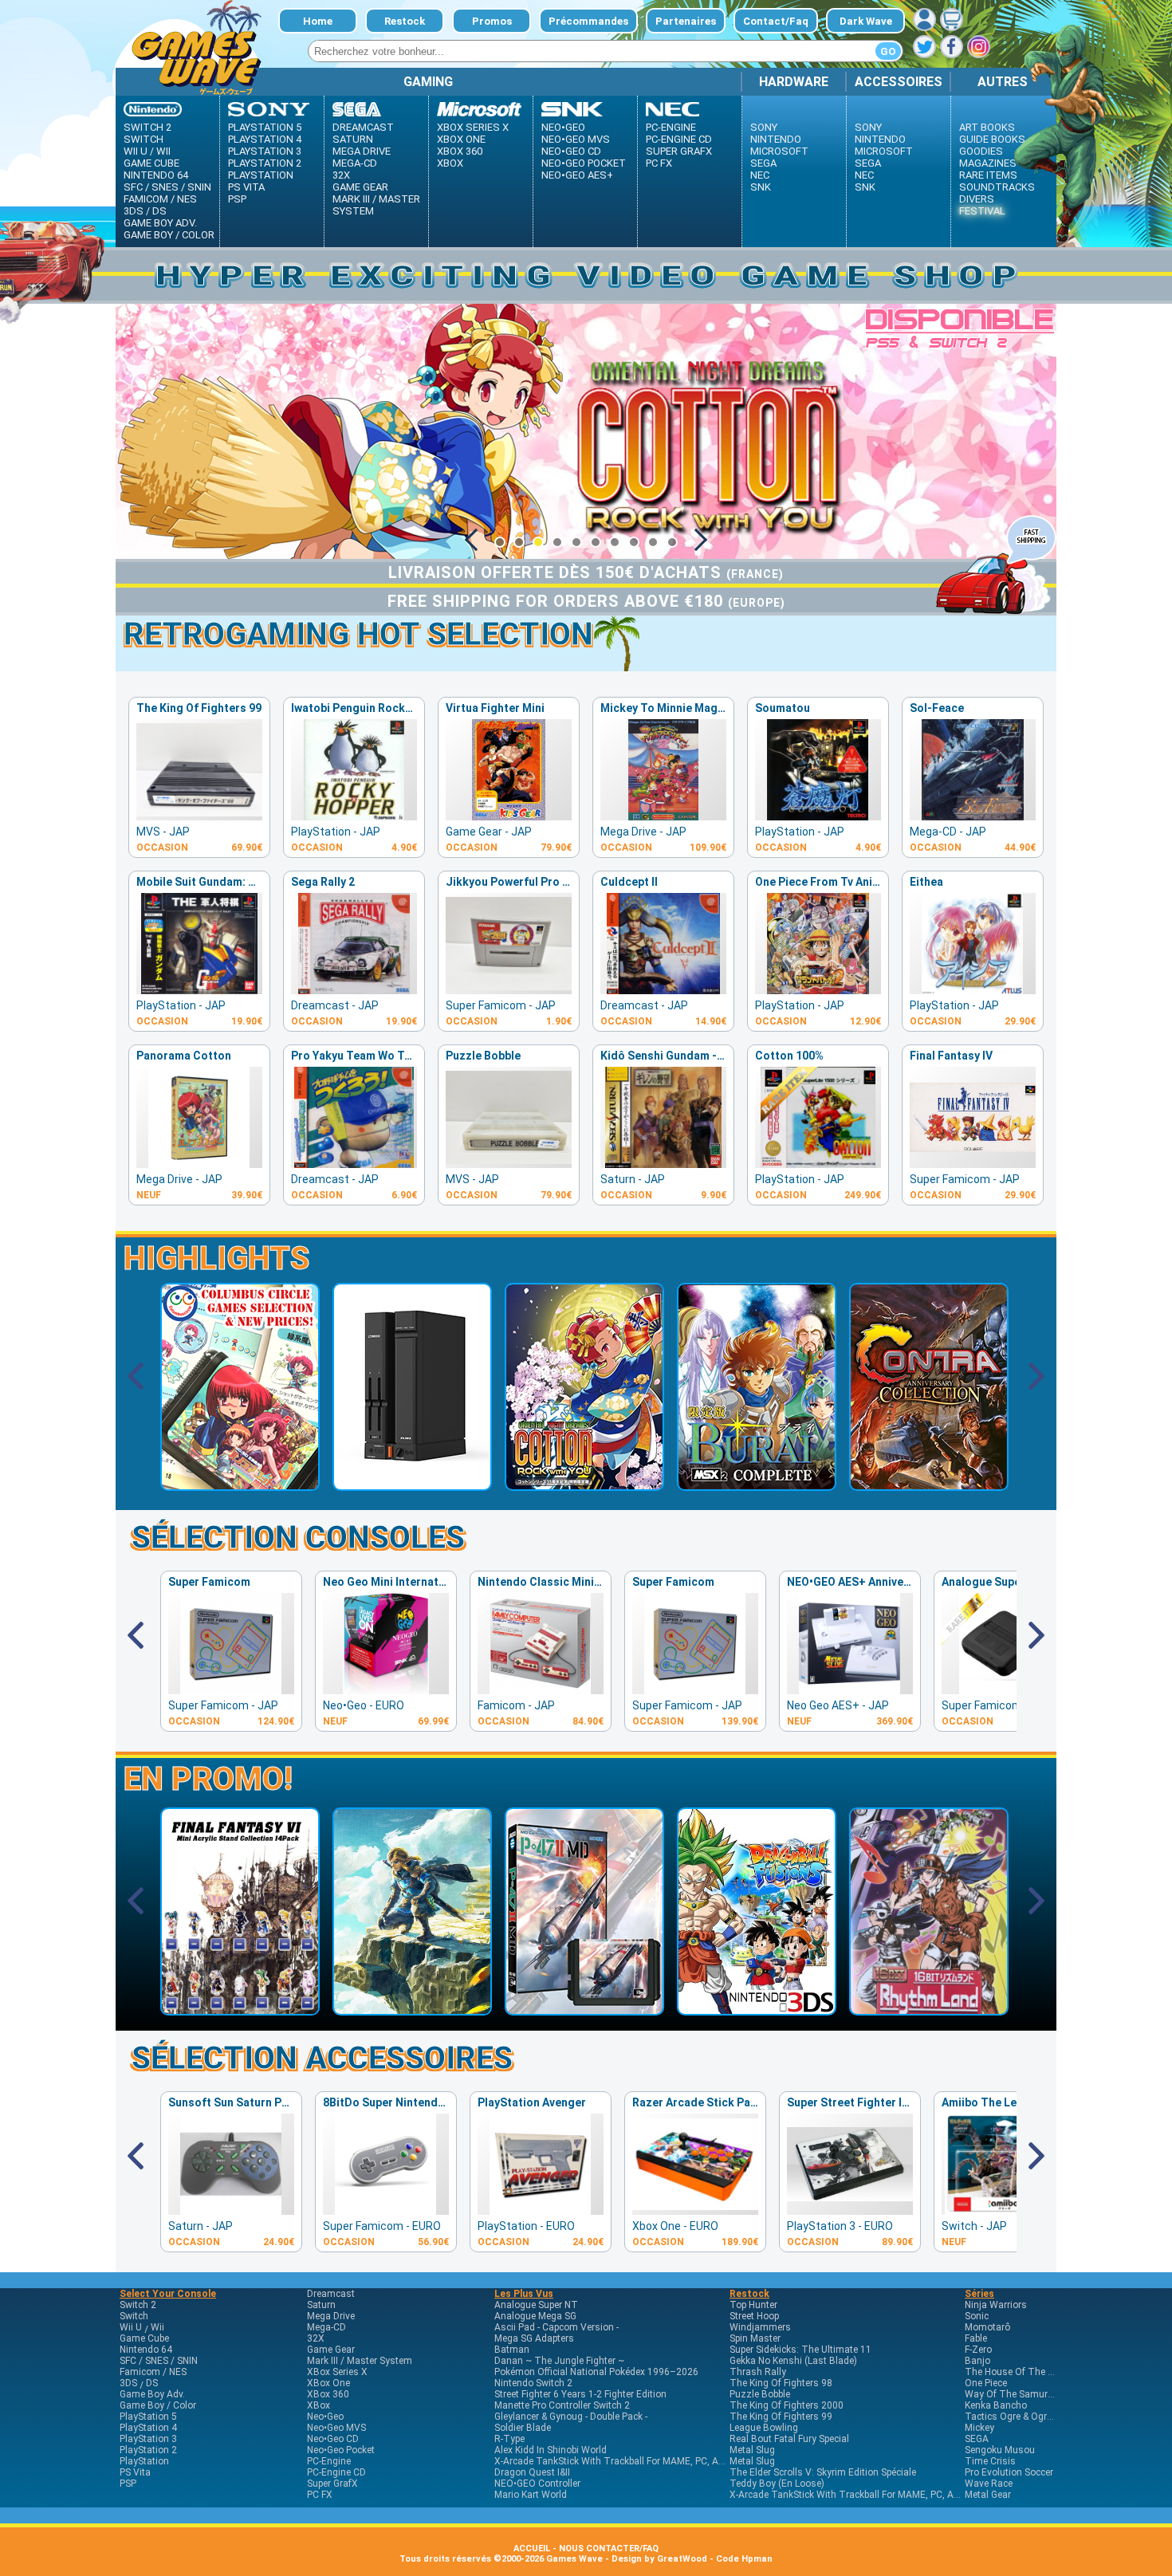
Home (318, 21)
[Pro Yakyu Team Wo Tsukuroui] (354, 1164)
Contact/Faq (776, 21)
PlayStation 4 (265, 139)
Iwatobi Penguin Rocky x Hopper (376, 708)
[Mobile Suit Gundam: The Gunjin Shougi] (199, 990)
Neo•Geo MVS (576, 139)
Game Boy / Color (169, 235)
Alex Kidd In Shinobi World (551, 2450)
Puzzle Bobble (483, 1056)
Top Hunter (753, 2305)
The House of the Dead (1017, 2372)
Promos (492, 21)
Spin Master (755, 2338)
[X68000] (412, 1485)
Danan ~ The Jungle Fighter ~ (559, 2361)
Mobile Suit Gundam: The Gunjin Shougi (240, 882)
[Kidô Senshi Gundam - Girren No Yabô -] (663, 1164)
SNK (761, 187)
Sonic (977, 2316)
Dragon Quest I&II (532, 2472)
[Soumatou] (818, 816)
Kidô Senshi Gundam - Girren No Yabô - (703, 1056)
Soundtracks (997, 187)
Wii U (136, 151)
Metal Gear (988, 2495)
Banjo (977, 2361)
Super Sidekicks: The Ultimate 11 (800, 2350)
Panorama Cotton (184, 1056)
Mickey (979, 2428)
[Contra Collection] (929, 1485)
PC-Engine (671, 127)
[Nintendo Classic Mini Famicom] (541, 1690)
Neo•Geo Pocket (584, 163)
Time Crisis (990, 2461)
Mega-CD (355, 163)
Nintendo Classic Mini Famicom (561, 1582)
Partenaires (686, 21)
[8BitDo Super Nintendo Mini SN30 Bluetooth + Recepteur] (386, 2210)
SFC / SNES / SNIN (167, 187)
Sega (763, 163)
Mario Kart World (531, 2495)
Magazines (988, 163)
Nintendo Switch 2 (533, 2383)
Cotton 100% (789, 1056)
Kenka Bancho (996, 2405)
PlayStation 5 (265, 127)
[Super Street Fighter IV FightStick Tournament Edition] (850, 2210)
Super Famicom (209, 1582)
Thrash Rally (758, 2372)
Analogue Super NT (993, 1582)
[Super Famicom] (231, 1690)
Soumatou (783, 708)
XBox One (461, 139)
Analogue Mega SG (535, 2316)
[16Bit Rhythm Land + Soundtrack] (929, 2010)
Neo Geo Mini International (394, 1582)
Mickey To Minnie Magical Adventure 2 (702, 708)
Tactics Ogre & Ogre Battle (1022, 2417)
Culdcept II (629, 882)
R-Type (509, 2439)
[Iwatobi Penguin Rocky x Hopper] (354, 816)
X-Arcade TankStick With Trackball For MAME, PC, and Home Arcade (642, 2461)
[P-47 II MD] (584, 2010)
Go (888, 51)
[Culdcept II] (663, 990)
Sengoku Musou (1000, 2450)
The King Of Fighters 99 (199, 708)
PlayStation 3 (265, 151)
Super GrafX (679, 151)
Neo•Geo (563, 127)
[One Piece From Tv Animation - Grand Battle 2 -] (818, 990)
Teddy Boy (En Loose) (777, 2484)
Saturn (353, 139)
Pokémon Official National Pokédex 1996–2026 (596, 2372)
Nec (760, 175)
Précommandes (588, 21)
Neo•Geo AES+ (577, 175)
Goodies (981, 151)
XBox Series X (473, 127)
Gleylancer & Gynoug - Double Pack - (571, 2417)
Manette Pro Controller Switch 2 (562, 2405)
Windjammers (760, 2327)
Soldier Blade (523, 2428)
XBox (450, 163)
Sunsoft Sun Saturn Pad (232, 2102)
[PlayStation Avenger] (541, 2210)
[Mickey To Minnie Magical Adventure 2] (663, 816)
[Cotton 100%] (818, 1164)
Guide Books (992, 139)
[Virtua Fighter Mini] (509, 816)
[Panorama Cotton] (199, 1164)
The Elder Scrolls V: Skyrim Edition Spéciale (823, 2472)
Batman (512, 2350)
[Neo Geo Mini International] (386, 1690)
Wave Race (989, 2484)
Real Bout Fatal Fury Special (789, 2439)
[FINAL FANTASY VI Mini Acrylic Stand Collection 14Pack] (240, 2010)
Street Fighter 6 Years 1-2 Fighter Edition (580, 2394)
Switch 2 (147, 127)
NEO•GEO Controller (537, 2484)
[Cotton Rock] (584, 1485)
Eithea (926, 882)
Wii (163, 151)
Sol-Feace (937, 708)
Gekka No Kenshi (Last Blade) (793, 2361)
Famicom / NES (160, 199)
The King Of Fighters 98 (781, 2383)
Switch (144, 139)
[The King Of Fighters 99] (199, 816)
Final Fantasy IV (951, 1056)
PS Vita (246, 187)
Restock (405, 21)
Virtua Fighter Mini (495, 708)
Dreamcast (363, 127)
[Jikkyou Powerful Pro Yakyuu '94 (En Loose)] (509, 990)
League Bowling (764, 2428)
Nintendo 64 (156, 175)
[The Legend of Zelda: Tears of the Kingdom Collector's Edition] (412, 2010)
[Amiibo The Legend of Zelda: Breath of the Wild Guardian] (1005, 2210)
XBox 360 (460, 151)
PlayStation (261, 175)
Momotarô (987, 2327)
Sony (764, 127)
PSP (237, 199)
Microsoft (779, 151)
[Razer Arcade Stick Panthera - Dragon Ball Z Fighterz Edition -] (695, 2210)
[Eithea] (973, 990)
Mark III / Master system (376, 205)
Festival (982, 211)
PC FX (659, 163)
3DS (134, 211)
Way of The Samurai (1010, 2394)
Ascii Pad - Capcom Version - (557, 2327)
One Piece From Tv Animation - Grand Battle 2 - (879, 882)
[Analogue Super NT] (1005, 1690)
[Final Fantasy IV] (973, 1164)
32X (341, 175)
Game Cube (151, 163)
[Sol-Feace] (973, 816)
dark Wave (866, 21)
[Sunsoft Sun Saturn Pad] (231, 2210)
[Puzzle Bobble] (509, 1164)
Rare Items (988, 175)
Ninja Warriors (996, 2305)
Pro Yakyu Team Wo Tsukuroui (371, 1056)
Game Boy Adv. (160, 223)
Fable (976, 2338)
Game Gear (360, 187)
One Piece (986, 2383)
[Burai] (757, 1485)
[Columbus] (240, 1485)
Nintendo (776, 139)
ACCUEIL (532, 2548)
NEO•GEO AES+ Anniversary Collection (888, 1582)
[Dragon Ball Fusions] (757, 2010)
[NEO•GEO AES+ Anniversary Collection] (850, 1690)
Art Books (987, 127)
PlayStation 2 (265, 163)
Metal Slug (752, 2450)
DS (159, 211)
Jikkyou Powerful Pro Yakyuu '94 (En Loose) (561, 882)
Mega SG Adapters (534, 2338)
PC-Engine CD (679, 139)
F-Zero (978, 2350)
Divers (977, 199)
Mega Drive (362, 151)
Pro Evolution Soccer (1009, 2472)
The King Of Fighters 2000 (787, 2405)
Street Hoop (754, 2316)
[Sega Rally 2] (354, 990)
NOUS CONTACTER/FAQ (609, 2548)
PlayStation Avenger (532, 2102)
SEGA (977, 2439)
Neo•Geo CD (571, 151)
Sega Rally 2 (323, 882)
